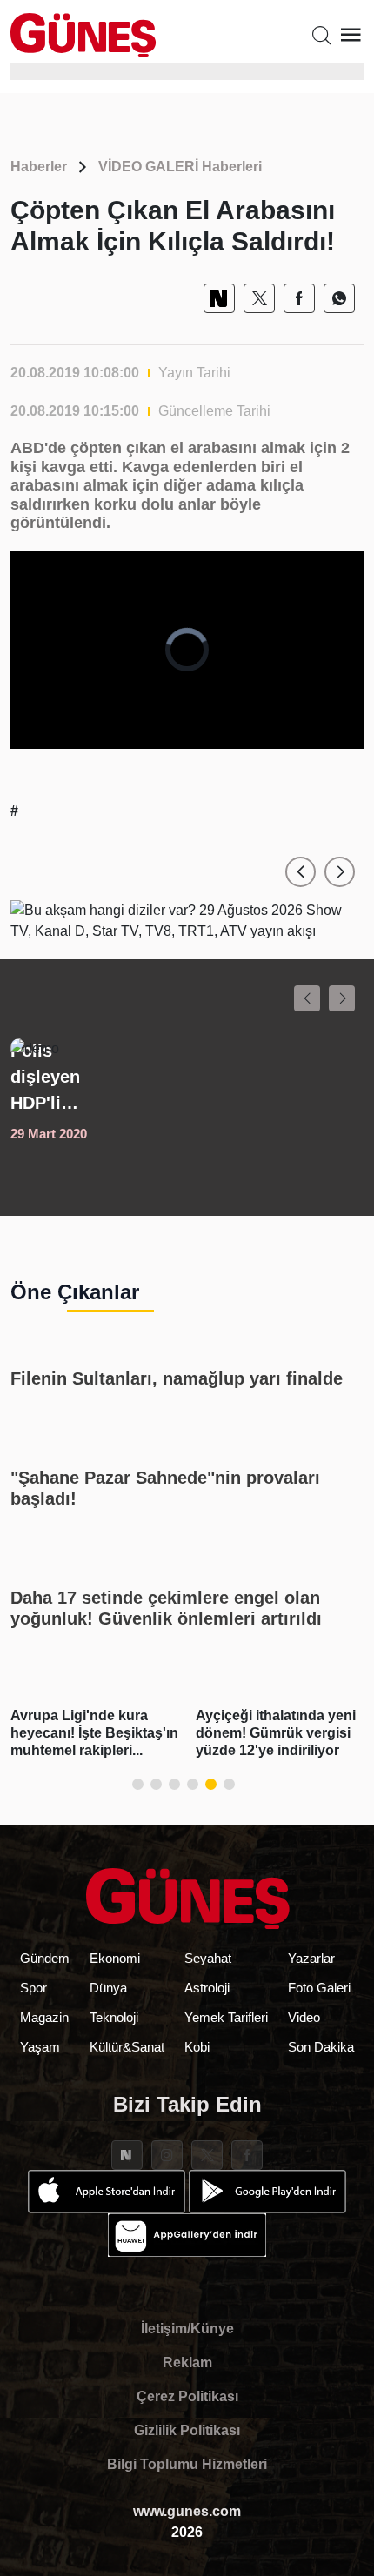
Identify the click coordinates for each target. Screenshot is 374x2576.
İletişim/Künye (187, 2329)
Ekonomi (115, 1958)
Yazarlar (311, 1958)
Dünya (108, 1988)
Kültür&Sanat (127, 2047)
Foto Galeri (319, 1988)
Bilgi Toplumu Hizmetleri (187, 2464)
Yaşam (40, 2047)
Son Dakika (321, 2047)
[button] (301, 872)
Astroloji (207, 1988)
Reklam (187, 2362)
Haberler (39, 167)
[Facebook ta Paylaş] (299, 298)
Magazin (44, 2017)
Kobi (197, 2047)
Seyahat (208, 1958)
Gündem (45, 1958)
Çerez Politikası (187, 2396)
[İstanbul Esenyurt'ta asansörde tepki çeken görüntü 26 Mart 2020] (187, 1091)
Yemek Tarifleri (226, 2017)
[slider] (173, 736)
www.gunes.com (187, 2511)
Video (304, 2017)
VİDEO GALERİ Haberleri (180, 167)
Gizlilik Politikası (187, 2430)
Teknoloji (114, 2017)
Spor (33, 1988)
